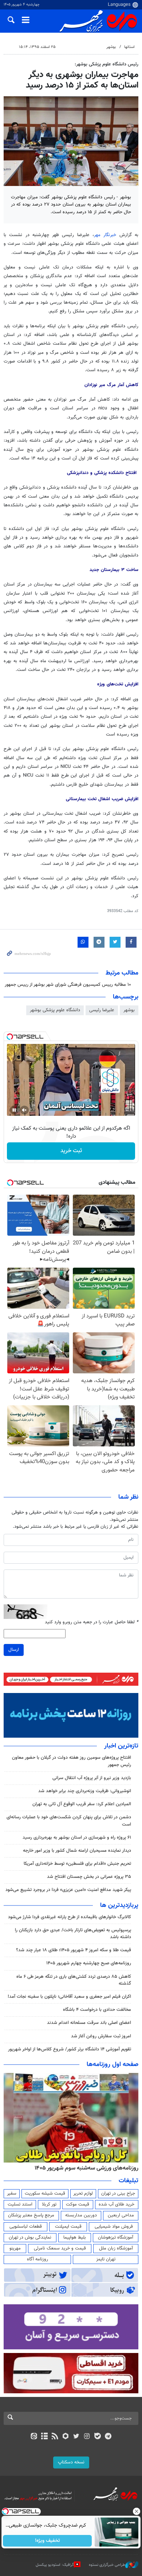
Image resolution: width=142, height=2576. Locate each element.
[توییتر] (76, 2437)
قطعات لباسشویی (26, 2227)
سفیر (12, 2194)
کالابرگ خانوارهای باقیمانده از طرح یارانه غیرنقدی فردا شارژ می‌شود (70, 1917)
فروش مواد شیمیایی (114, 2227)
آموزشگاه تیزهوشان (116, 2237)
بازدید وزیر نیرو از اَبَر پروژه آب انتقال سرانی (92, 1778)
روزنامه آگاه (38, 2259)
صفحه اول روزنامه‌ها (113, 2065)
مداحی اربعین (121, 2215)
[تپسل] (10, 1037)
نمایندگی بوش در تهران (30, 2237)
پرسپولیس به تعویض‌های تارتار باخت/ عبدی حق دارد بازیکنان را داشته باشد (73, 1934)
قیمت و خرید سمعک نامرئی (60, 2248)
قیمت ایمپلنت (68, 2227)
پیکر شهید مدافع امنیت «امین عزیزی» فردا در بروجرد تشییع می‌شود (68, 1890)
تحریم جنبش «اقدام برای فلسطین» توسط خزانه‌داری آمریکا (77, 1864)
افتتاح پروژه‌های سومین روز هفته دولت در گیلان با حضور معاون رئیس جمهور (72, 1761)
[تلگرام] (108, 2437)
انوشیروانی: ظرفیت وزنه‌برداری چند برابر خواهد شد (85, 1791)
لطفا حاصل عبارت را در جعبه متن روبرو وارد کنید (92, 1622)
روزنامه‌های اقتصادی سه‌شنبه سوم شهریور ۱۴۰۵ (84, 2168)
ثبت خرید (71, 1151)
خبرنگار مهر (105, 235)
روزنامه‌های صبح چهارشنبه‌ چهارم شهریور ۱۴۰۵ (89, 1963)
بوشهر (111, 47)
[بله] (97, 2437)
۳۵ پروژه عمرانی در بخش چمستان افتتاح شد (89, 1877)
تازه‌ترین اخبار (121, 1746)
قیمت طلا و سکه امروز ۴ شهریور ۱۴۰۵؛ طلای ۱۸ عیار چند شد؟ (74, 1950)
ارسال (14, 1650)
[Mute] (24, 1110)
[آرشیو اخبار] (44, 2437)
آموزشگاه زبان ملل (116, 2248)
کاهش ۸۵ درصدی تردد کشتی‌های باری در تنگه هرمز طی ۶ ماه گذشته (74, 1980)
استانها (129, 47)
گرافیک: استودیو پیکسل (55, 2565)
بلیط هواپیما (75, 2237)
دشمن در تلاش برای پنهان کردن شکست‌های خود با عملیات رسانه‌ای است (69, 1821)
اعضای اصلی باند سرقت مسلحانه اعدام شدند (89, 2023)
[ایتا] (34, 2437)
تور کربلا (49, 2204)
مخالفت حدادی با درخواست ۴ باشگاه (97, 2010)
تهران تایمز (106, 2259)
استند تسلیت (20, 2204)
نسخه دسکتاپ (71, 2462)
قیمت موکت (78, 2204)
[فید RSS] (55, 2437)
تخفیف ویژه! (48, 2541)
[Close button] (137, 2511)
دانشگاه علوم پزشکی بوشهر (55, 1010)
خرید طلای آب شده (117, 2204)
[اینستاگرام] (87, 2437)
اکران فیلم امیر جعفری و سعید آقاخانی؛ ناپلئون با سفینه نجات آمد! (69, 1997)
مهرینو (15, 2248)
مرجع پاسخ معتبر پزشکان (31, 2215)
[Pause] (14, 1110)
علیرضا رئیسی (102, 1010)
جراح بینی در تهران (118, 2194)
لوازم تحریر (83, 2194)
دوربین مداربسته (81, 2215)
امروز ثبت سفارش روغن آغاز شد (101, 2036)
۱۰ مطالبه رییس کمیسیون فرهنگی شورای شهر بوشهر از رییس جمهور (68, 985)
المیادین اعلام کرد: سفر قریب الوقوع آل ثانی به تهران (82, 1804)
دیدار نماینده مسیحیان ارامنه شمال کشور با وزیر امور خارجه (77, 1851)
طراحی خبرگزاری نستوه (107, 2565)
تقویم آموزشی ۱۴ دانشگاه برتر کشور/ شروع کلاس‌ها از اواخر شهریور (70, 2049)
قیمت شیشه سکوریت (45, 2194)
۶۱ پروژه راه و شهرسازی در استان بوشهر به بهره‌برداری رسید (77, 1838)
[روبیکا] (66, 2437)
